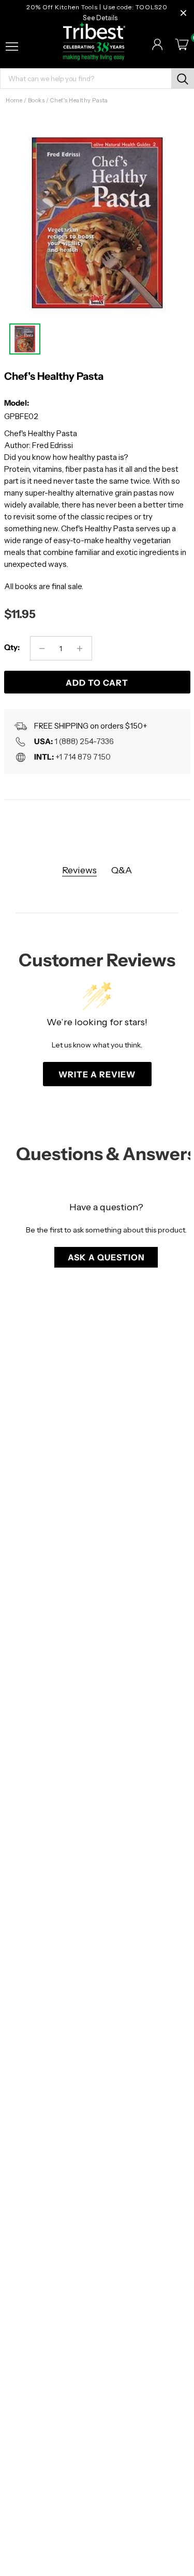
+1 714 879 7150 (83, 757)
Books (36, 100)
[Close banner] (183, 13)
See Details (100, 18)
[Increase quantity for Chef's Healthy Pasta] (80, 648)
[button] (106, 1257)
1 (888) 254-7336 (84, 741)
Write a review (97, 1074)
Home (14, 100)
